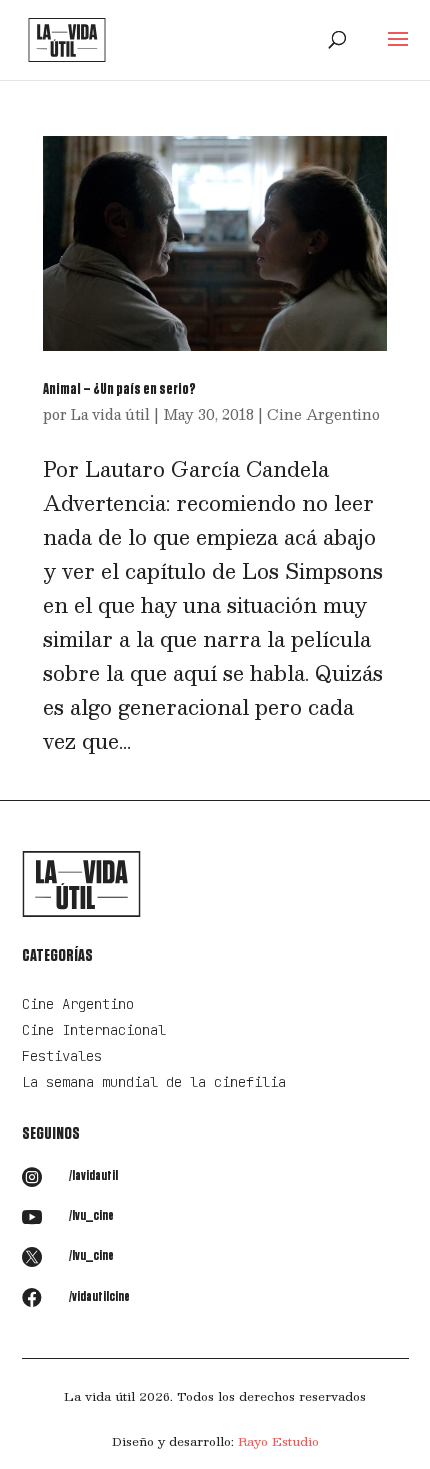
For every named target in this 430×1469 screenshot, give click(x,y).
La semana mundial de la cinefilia (154, 1082)
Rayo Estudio (278, 1441)
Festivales (62, 1056)
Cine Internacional (94, 1030)
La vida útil (110, 414)
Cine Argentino (323, 414)
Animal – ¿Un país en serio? (119, 389)
